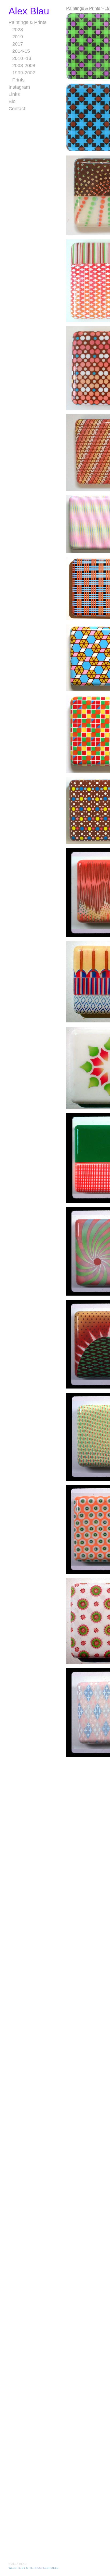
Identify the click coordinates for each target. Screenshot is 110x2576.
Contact (16, 109)
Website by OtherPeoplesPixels (34, 2568)
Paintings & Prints (27, 22)
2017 (17, 44)
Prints (18, 80)
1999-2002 (24, 73)
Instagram (19, 87)
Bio (12, 101)
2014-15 (21, 51)
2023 (18, 30)
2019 (17, 37)
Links (14, 94)
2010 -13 (22, 58)
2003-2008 (25, 65)
